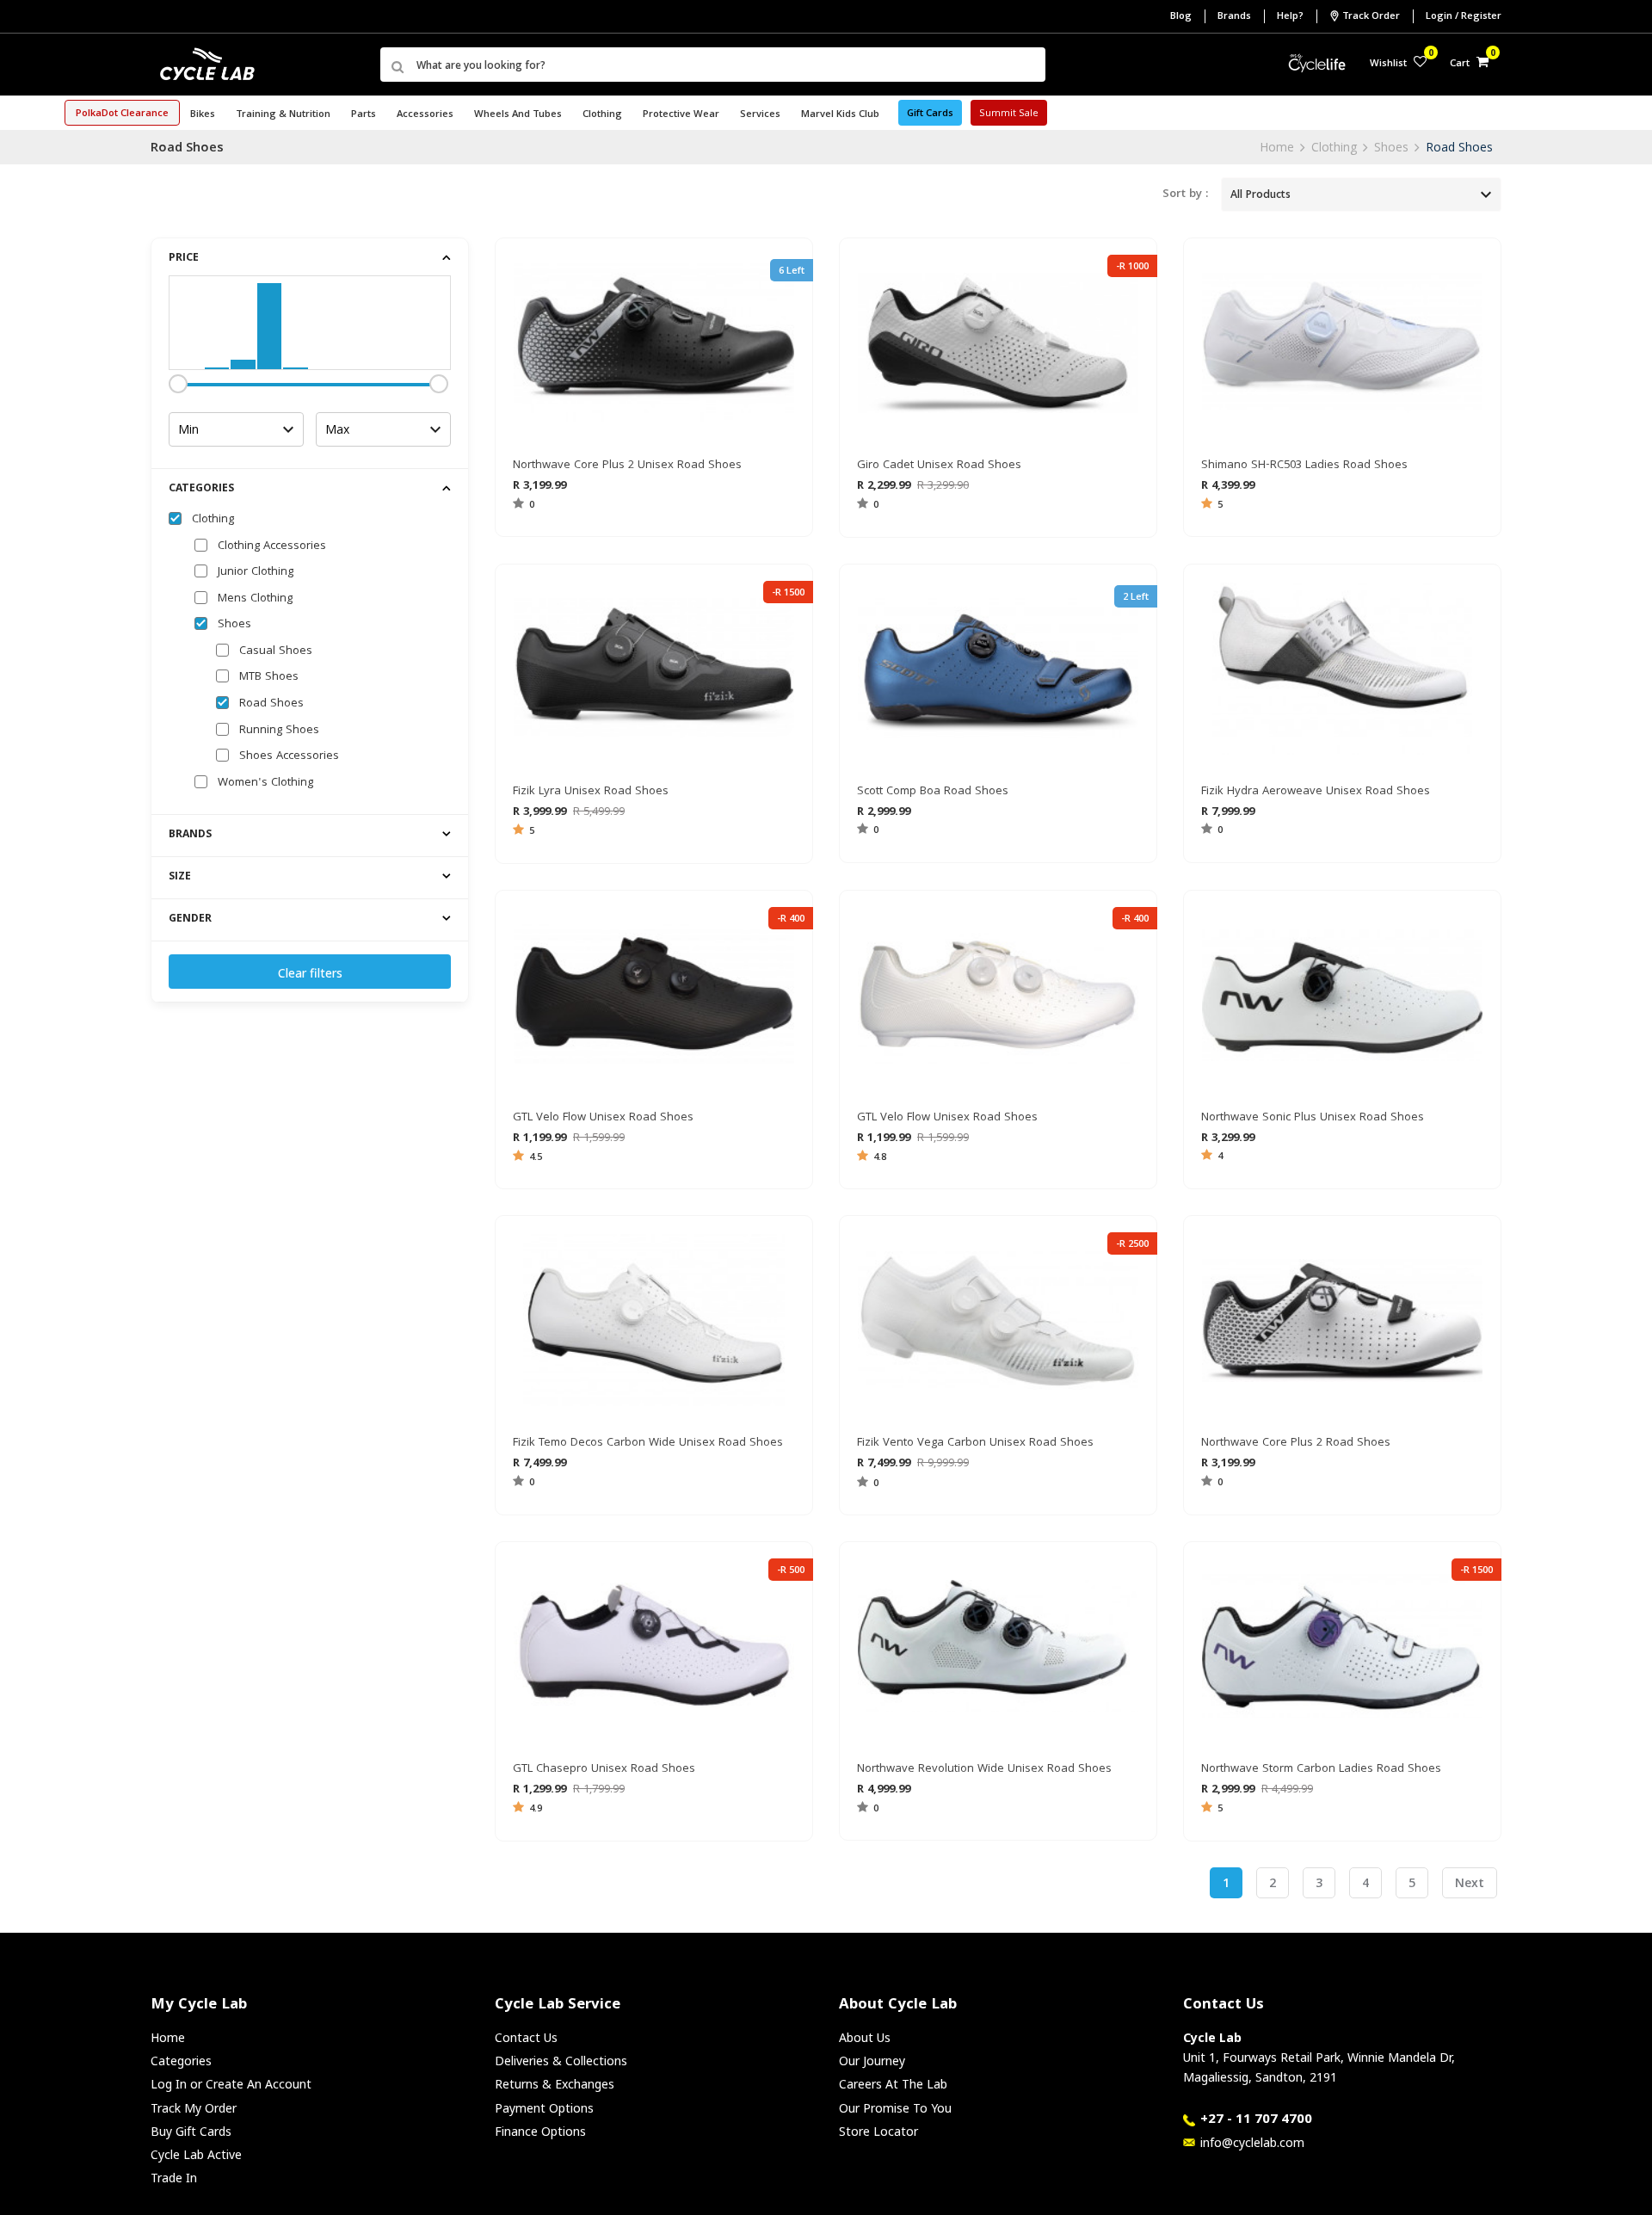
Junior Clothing (256, 572)
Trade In (174, 2178)
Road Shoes (1459, 147)
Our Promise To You (895, 2108)
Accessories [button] (425, 115)
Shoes (1391, 147)
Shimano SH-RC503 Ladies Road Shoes (1304, 466)
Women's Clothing (265, 783)
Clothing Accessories (272, 546)
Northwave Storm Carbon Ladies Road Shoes (1321, 1769)
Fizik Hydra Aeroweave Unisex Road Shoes (1316, 792)
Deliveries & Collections (561, 2061)
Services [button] (760, 115)
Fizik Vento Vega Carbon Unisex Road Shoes (975, 1443)
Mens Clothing (255, 599)
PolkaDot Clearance (122, 114)
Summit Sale (1009, 114)
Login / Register (1464, 17)
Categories (181, 2061)
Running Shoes (279, 731)
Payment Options (544, 2108)
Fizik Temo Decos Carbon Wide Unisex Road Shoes (648, 1443)
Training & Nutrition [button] (283, 115)
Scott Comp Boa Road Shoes (933, 792)
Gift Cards (930, 114)
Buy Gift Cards (191, 2131)
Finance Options (540, 2131)
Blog (1181, 17)
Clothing (1334, 147)
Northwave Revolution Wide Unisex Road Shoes (984, 1769)
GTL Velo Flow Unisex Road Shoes (603, 1118)
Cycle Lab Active (196, 2154)
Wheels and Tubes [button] (518, 115)
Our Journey (872, 2061)
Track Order (1371, 17)
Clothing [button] (602, 115)
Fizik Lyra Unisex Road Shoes (591, 792)
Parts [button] (364, 115)
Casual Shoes (276, 651)
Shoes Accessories (289, 756)
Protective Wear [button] (681, 115)
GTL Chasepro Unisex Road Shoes (604, 1769)
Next (1470, 1882)
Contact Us (526, 2037)
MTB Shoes (269, 677)
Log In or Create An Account (231, 2084)
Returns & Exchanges (555, 2084)
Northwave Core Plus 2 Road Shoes (1296, 1443)
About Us (865, 2037)
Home (1277, 147)
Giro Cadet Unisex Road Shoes (939, 466)
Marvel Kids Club (840, 115)
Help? (1290, 17)
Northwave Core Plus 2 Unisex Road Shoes (627, 466)
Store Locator (878, 2131)
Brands (1234, 17)
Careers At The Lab (893, 2084)
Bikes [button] (203, 115)
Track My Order (194, 2108)
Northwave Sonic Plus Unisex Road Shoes (1313, 1118)
